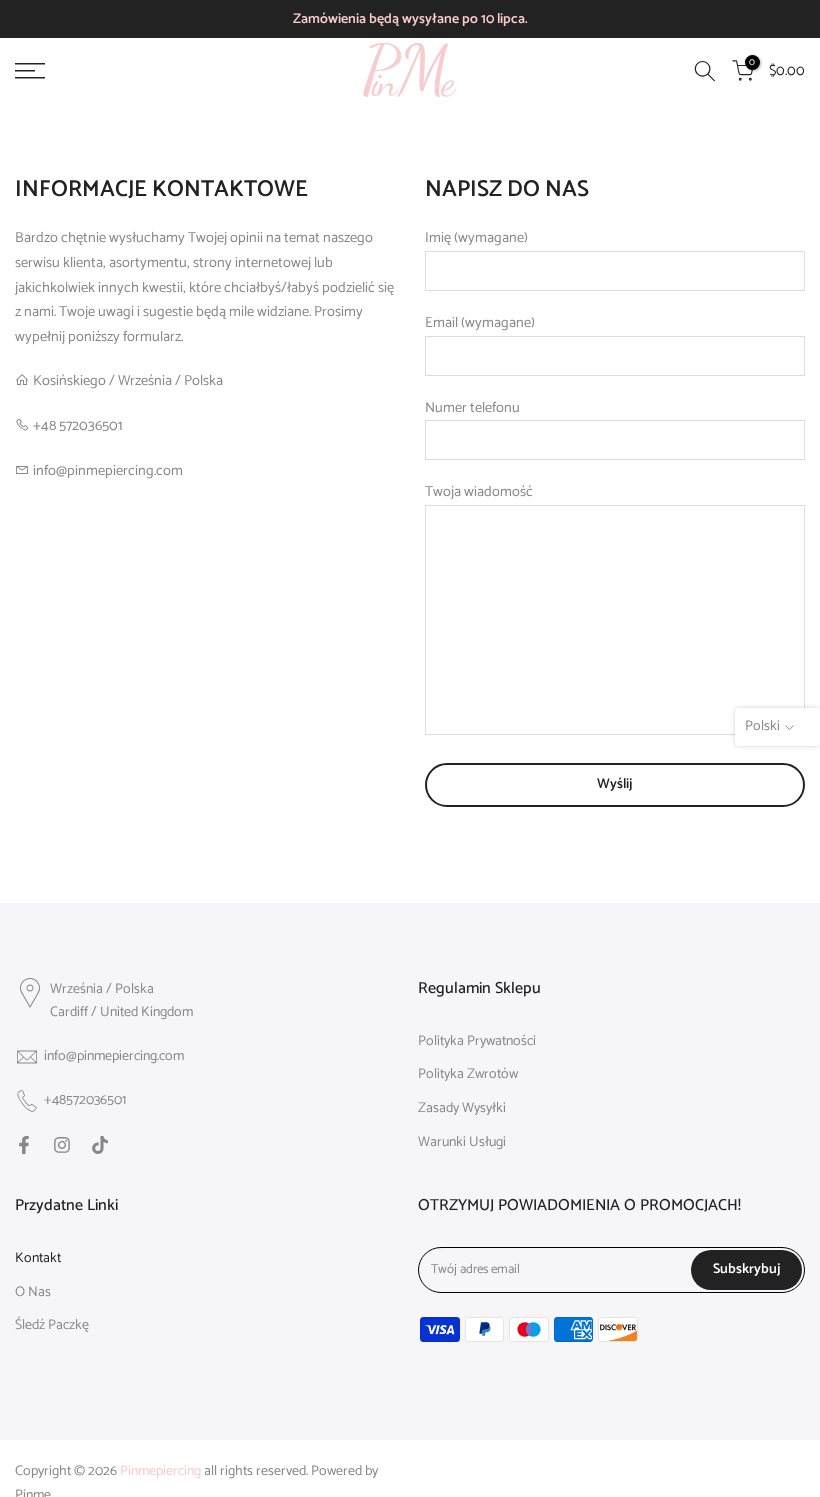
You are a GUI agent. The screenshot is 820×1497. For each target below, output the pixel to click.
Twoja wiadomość (479, 492)
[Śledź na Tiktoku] (100, 1145)
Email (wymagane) (480, 323)
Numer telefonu (472, 408)
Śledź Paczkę (52, 1326)
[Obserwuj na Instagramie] (62, 1145)
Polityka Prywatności (477, 1042)
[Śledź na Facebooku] (24, 1145)
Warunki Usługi (462, 1143)
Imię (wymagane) (476, 238)
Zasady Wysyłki (462, 1109)
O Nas (33, 1293)
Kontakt (38, 1259)
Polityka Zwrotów (468, 1075)
